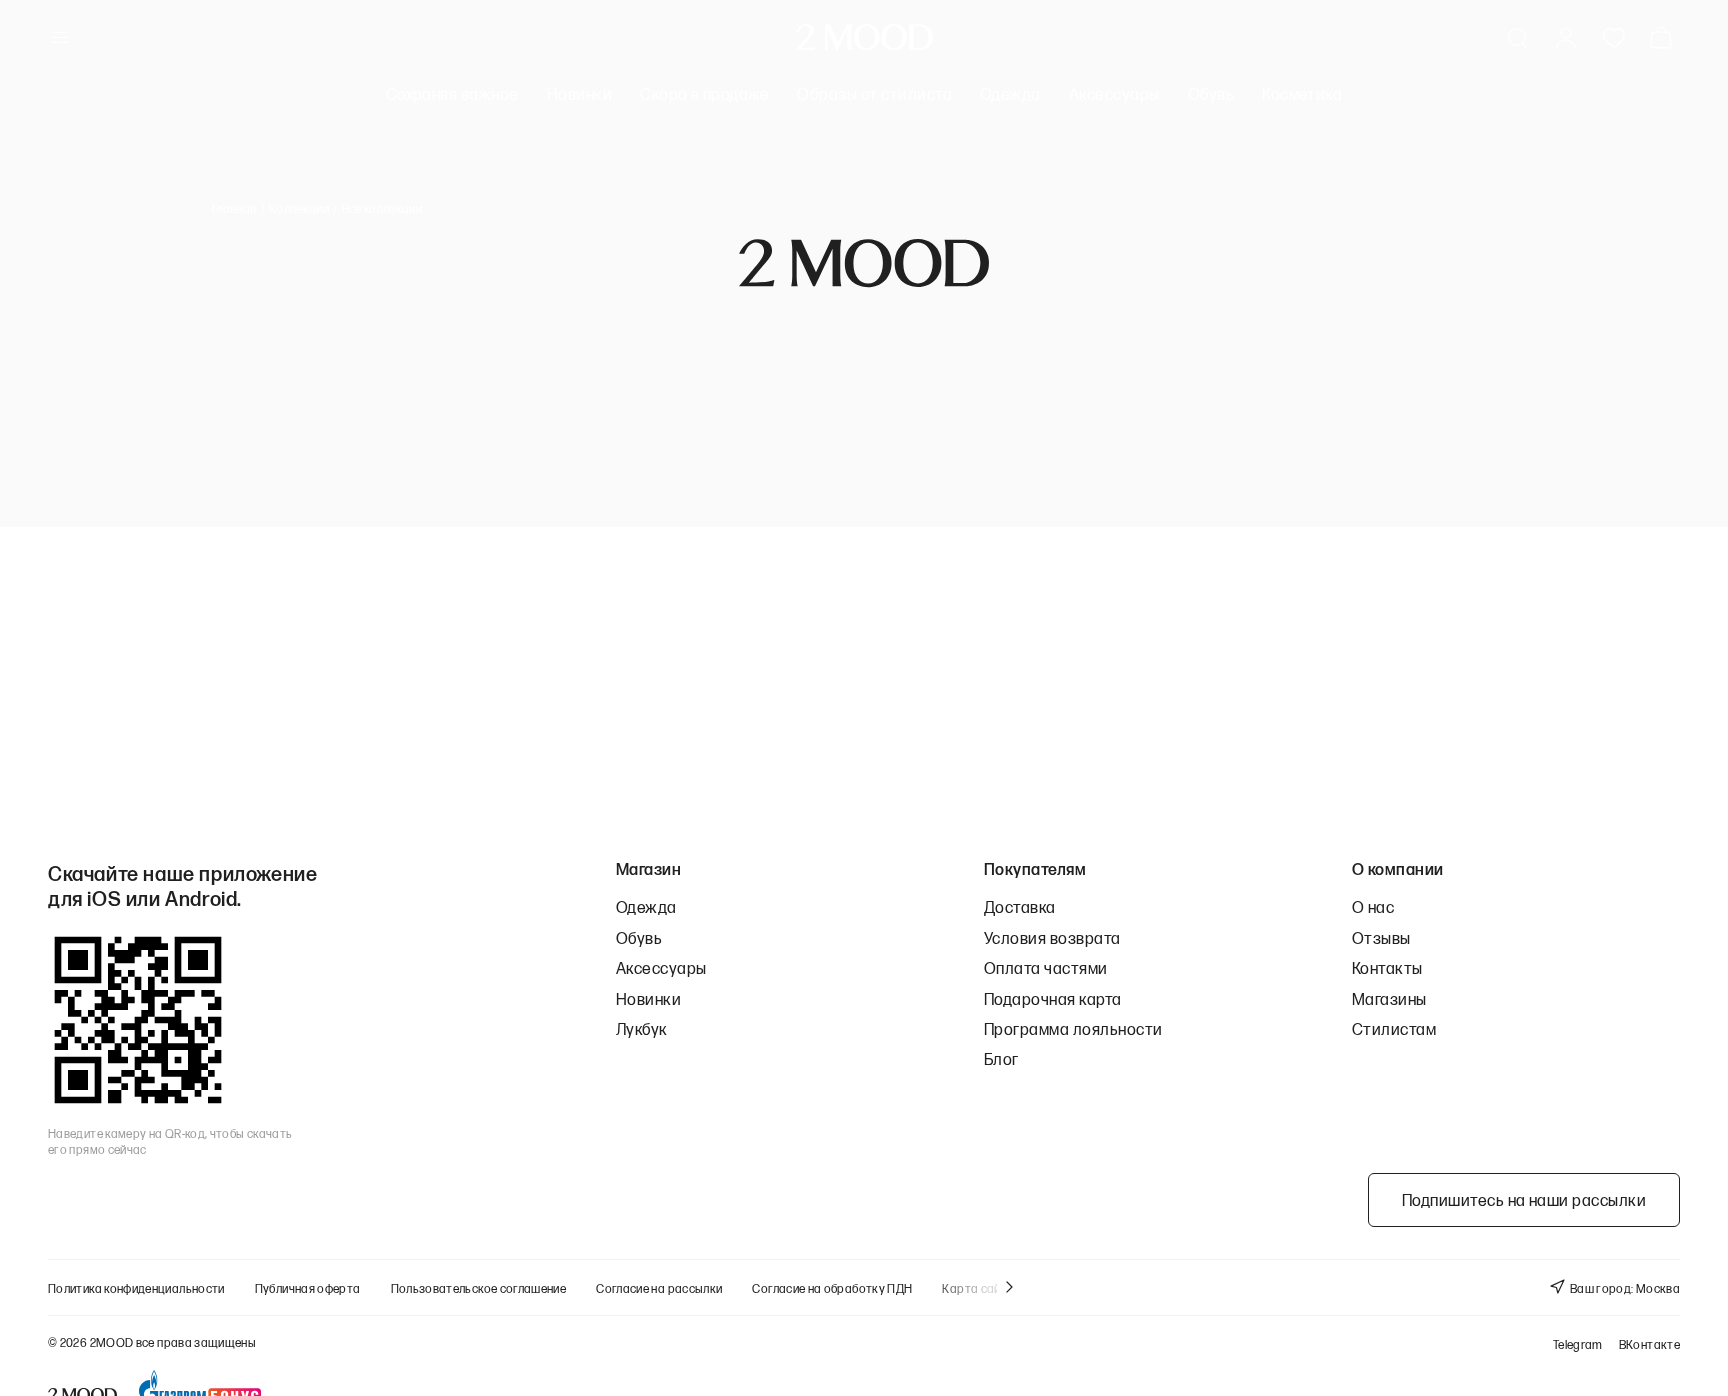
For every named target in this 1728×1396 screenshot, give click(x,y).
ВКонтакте (1649, 1344)
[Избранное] (1614, 38)
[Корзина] (1665, 37)
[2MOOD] (864, 37)
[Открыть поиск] (1518, 38)
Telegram (1578, 1344)
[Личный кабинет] (1566, 38)
